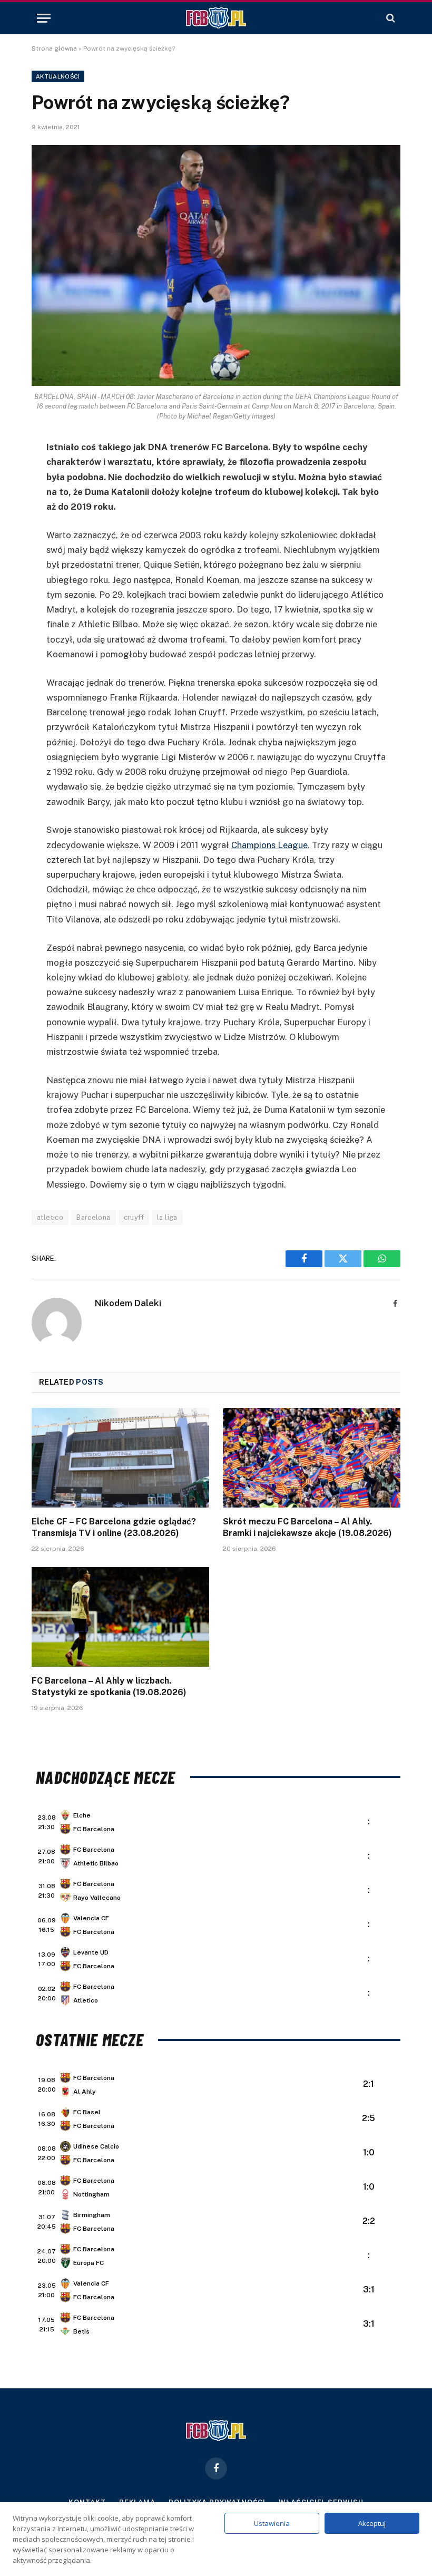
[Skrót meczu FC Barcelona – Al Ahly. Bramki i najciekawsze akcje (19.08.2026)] (312, 1458)
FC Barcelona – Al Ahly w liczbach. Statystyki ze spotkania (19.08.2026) (109, 1686)
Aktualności (58, 76)
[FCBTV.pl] (216, 18)
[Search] (390, 18)
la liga (167, 1217)
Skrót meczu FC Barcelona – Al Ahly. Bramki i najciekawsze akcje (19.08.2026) (307, 1527)
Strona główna (54, 48)
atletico (50, 1217)
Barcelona (94, 1217)
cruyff (134, 1217)
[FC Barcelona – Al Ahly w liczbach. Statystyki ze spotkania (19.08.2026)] (120, 1617)
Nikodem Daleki (128, 1303)
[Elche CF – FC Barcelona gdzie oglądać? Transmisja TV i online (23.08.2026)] (120, 1458)
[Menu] (44, 18)
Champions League (269, 845)
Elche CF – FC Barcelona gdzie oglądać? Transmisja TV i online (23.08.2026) (114, 1527)
